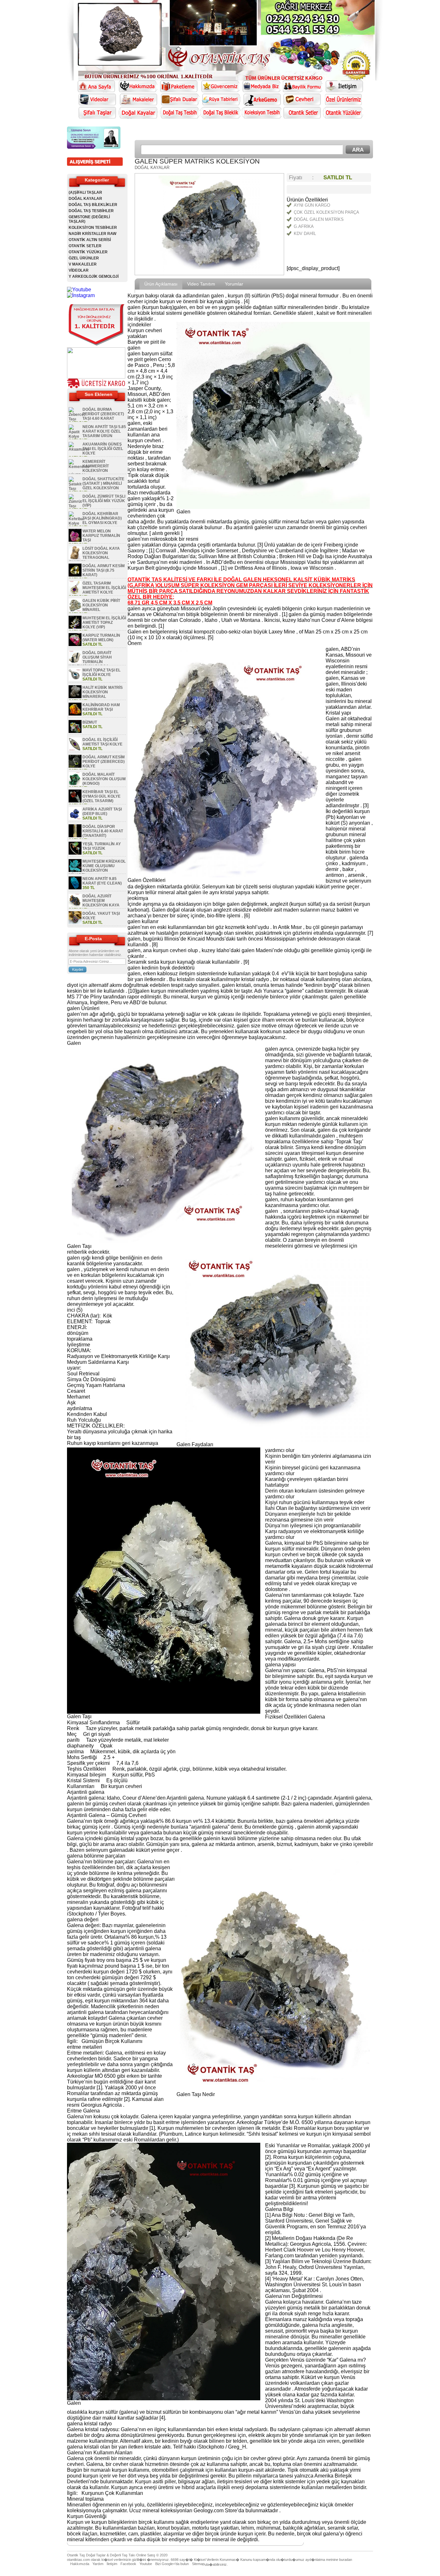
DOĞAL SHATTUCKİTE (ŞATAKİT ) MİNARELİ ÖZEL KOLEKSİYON (103, 483)
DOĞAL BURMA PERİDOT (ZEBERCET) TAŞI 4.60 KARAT (103, 414)
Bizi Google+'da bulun (172, 2564)
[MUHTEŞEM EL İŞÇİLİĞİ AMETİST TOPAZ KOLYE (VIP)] (75, 627)
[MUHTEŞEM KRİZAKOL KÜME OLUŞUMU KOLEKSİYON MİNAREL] (75, 871)
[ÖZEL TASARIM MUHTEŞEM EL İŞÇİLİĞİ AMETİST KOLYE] (75, 593)
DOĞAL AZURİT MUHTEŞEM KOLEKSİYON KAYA (101, 901)
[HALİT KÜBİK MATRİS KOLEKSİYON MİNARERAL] (75, 697)
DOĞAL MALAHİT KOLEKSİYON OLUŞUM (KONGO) (104, 779)
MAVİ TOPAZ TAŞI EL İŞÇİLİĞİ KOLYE (101, 672)
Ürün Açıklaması (161, 284)
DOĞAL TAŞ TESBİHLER (91, 211)
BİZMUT (90, 722)
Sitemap (198, 2564)
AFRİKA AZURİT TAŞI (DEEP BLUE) (102, 811)
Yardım (98, 2564)
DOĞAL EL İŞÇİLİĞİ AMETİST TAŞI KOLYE (102, 742)
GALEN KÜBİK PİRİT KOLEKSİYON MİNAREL (101, 605)
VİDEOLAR (79, 270)
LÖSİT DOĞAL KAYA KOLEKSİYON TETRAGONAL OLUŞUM (94, 555)
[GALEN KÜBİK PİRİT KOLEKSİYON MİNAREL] (75, 610)
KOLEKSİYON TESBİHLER (93, 228)
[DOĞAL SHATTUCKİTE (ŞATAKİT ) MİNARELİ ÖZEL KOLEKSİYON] (75, 489)
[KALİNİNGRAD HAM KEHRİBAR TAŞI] (75, 714)
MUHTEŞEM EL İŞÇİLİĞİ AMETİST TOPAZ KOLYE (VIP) (104, 623)
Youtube (146, 2564)
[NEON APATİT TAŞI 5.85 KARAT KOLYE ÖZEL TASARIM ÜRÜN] (75, 436)
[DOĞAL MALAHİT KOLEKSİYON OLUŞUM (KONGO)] (75, 784)
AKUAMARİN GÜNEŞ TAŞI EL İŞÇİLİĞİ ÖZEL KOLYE (103, 449)
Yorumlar (234, 284)
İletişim (112, 2564)
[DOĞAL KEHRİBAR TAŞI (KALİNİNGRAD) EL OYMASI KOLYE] (77, 523)
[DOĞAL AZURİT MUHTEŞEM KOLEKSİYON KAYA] (75, 905)
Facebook (128, 2564)
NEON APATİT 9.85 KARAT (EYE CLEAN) (102, 881)
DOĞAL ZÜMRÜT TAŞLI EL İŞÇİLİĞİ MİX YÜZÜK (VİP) (104, 501)
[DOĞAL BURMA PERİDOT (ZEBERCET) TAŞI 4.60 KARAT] (77, 419)
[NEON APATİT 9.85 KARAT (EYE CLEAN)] (75, 888)
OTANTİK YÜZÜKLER (88, 252)
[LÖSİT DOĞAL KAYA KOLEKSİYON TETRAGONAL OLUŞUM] (75, 558)
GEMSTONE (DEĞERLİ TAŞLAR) (89, 219)
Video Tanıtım (201, 284)
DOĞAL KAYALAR (85, 199)
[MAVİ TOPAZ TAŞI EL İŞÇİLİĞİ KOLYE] (75, 679)
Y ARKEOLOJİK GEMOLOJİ (94, 276)
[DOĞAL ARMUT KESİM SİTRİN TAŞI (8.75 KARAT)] (75, 575)
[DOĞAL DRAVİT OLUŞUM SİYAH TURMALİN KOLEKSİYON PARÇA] (75, 662)
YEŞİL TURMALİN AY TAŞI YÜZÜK (102, 846)
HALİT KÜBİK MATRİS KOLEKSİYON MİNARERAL (103, 692)
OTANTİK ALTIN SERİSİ (90, 240)
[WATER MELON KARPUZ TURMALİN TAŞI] (75, 540)
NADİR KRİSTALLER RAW (92, 234)
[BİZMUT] (75, 732)
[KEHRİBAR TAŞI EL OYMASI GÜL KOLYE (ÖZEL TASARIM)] (75, 801)
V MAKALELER (83, 264)
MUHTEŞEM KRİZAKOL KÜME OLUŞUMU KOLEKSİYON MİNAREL (97, 868)
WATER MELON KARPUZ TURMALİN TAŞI (101, 536)
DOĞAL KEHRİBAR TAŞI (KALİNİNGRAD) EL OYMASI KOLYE (102, 518)
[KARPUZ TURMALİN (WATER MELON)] (75, 645)
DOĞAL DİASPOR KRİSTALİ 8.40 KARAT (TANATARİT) (103, 831)
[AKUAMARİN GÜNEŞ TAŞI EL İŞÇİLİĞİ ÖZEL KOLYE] (79, 449)
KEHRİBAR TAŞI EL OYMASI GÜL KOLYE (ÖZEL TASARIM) (101, 796)
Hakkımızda (80, 2564)
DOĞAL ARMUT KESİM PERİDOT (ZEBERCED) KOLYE (104, 762)
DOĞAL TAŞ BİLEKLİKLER (93, 205)
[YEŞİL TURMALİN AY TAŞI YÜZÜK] (75, 853)
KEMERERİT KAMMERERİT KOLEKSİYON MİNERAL (89, 468)
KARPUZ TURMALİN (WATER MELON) (101, 638)
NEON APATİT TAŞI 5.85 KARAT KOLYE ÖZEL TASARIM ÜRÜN (104, 431)
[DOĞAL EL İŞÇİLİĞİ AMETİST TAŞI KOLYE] (75, 749)
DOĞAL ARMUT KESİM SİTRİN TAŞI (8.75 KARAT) (104, 570)
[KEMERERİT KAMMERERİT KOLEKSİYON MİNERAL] (79, 467)
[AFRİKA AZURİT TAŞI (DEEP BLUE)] (75, 819)
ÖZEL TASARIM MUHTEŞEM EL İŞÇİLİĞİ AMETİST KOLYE (104, 588)
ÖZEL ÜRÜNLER (84, 258)
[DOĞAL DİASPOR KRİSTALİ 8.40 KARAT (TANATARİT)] (75, 836)
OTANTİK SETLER (85, 246)
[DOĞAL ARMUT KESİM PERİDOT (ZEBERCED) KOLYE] (75, 766)
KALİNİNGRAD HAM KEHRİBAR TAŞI (101, 707)
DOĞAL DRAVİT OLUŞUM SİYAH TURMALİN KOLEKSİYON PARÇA (90, 660)
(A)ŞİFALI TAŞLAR (85, 192)
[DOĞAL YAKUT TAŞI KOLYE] (75, 923)
